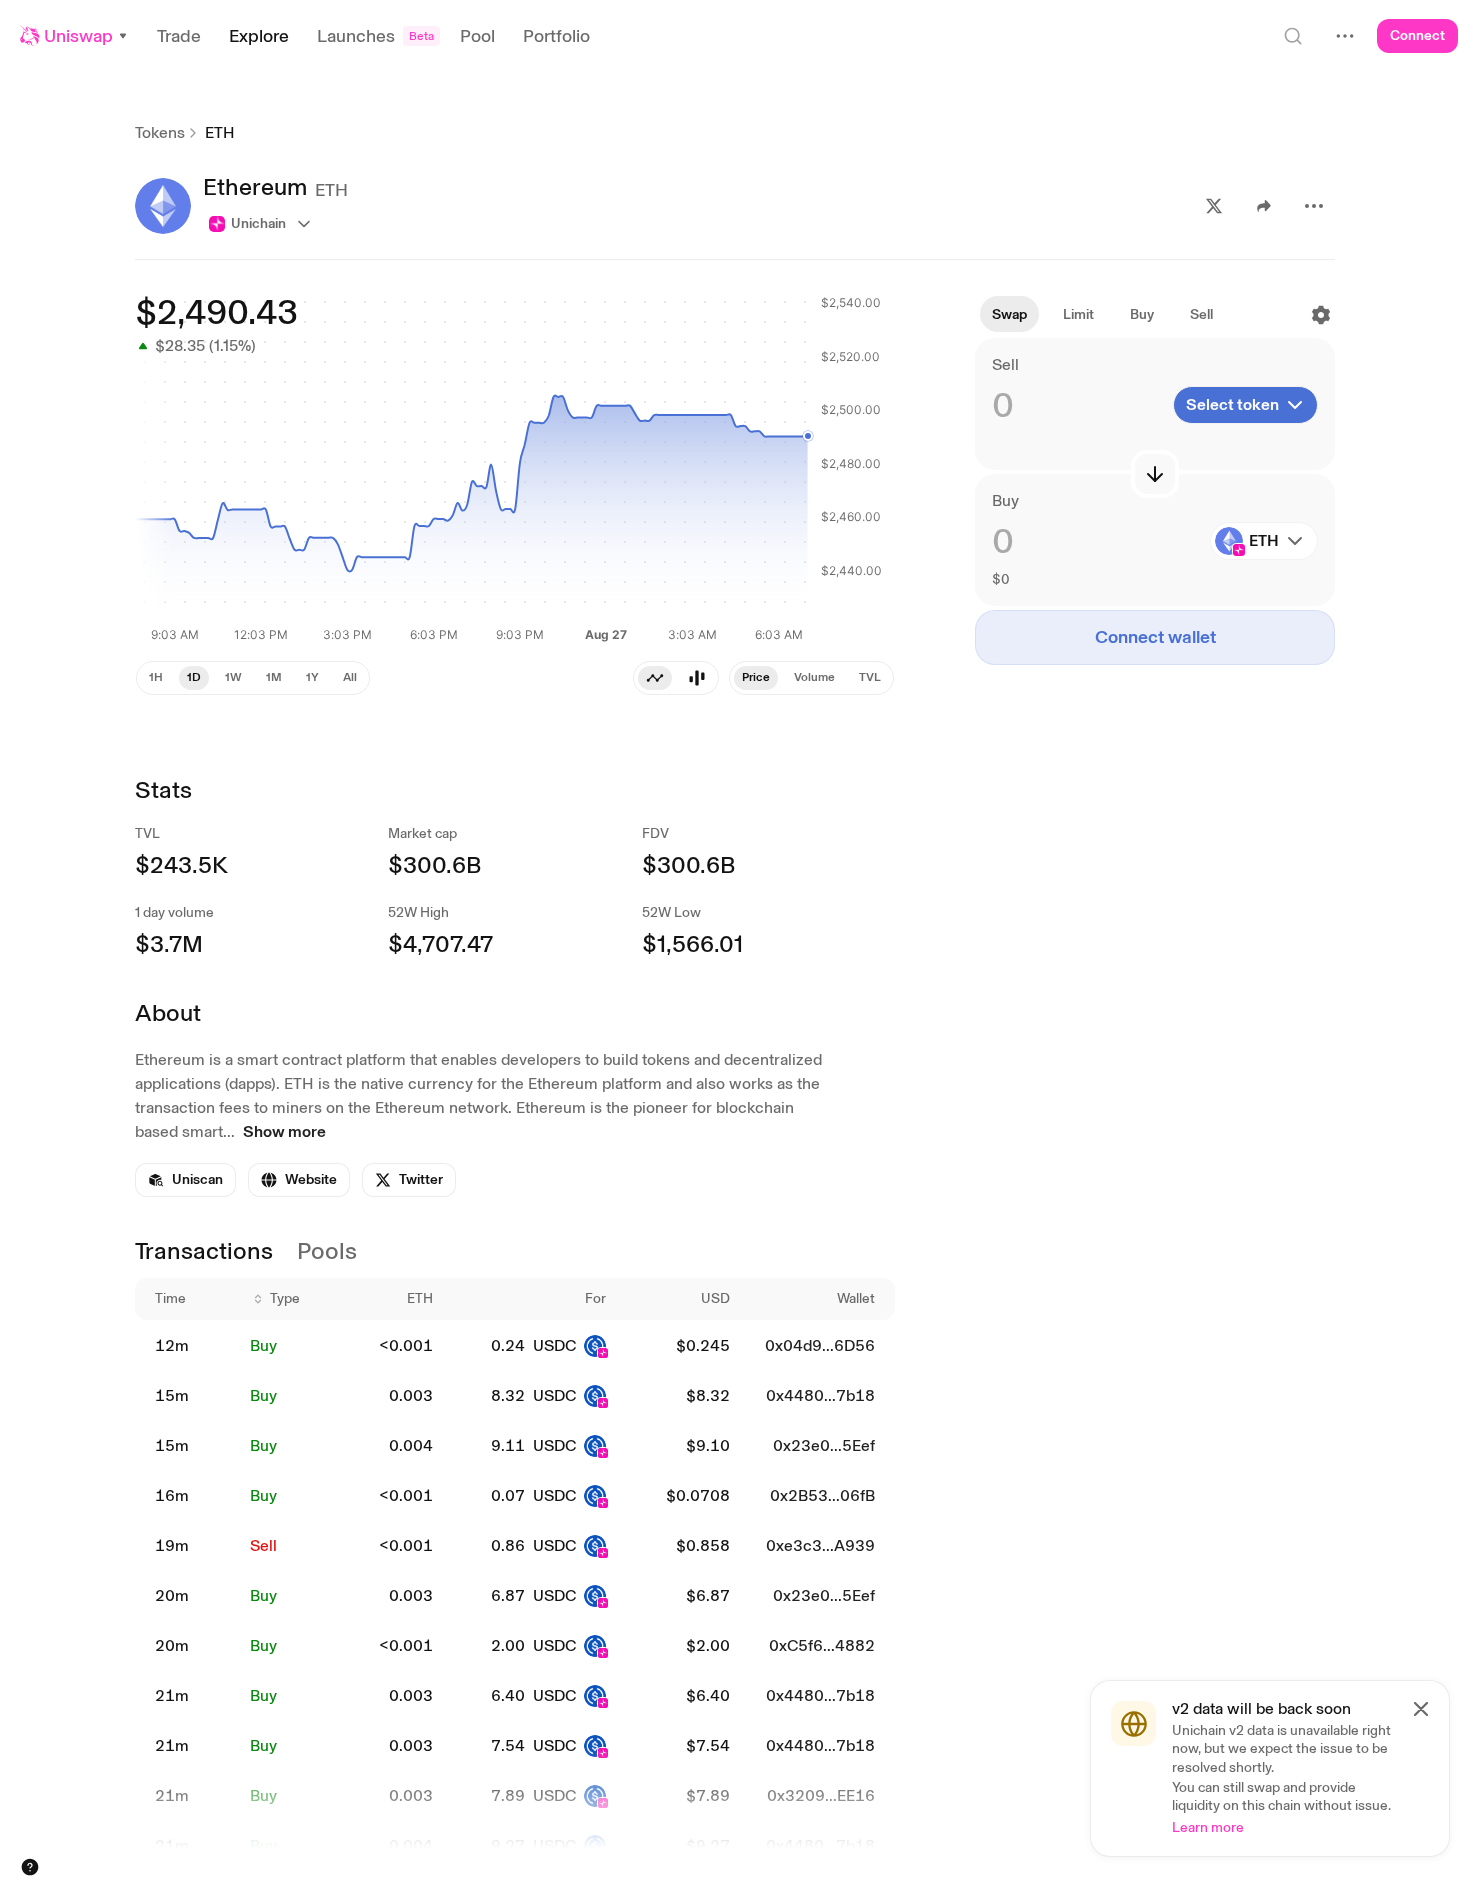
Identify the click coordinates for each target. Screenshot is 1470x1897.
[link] (185, 1180)
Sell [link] (263, 1545)
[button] (74, 36)
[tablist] (676, 678)
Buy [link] (263, 1345)
